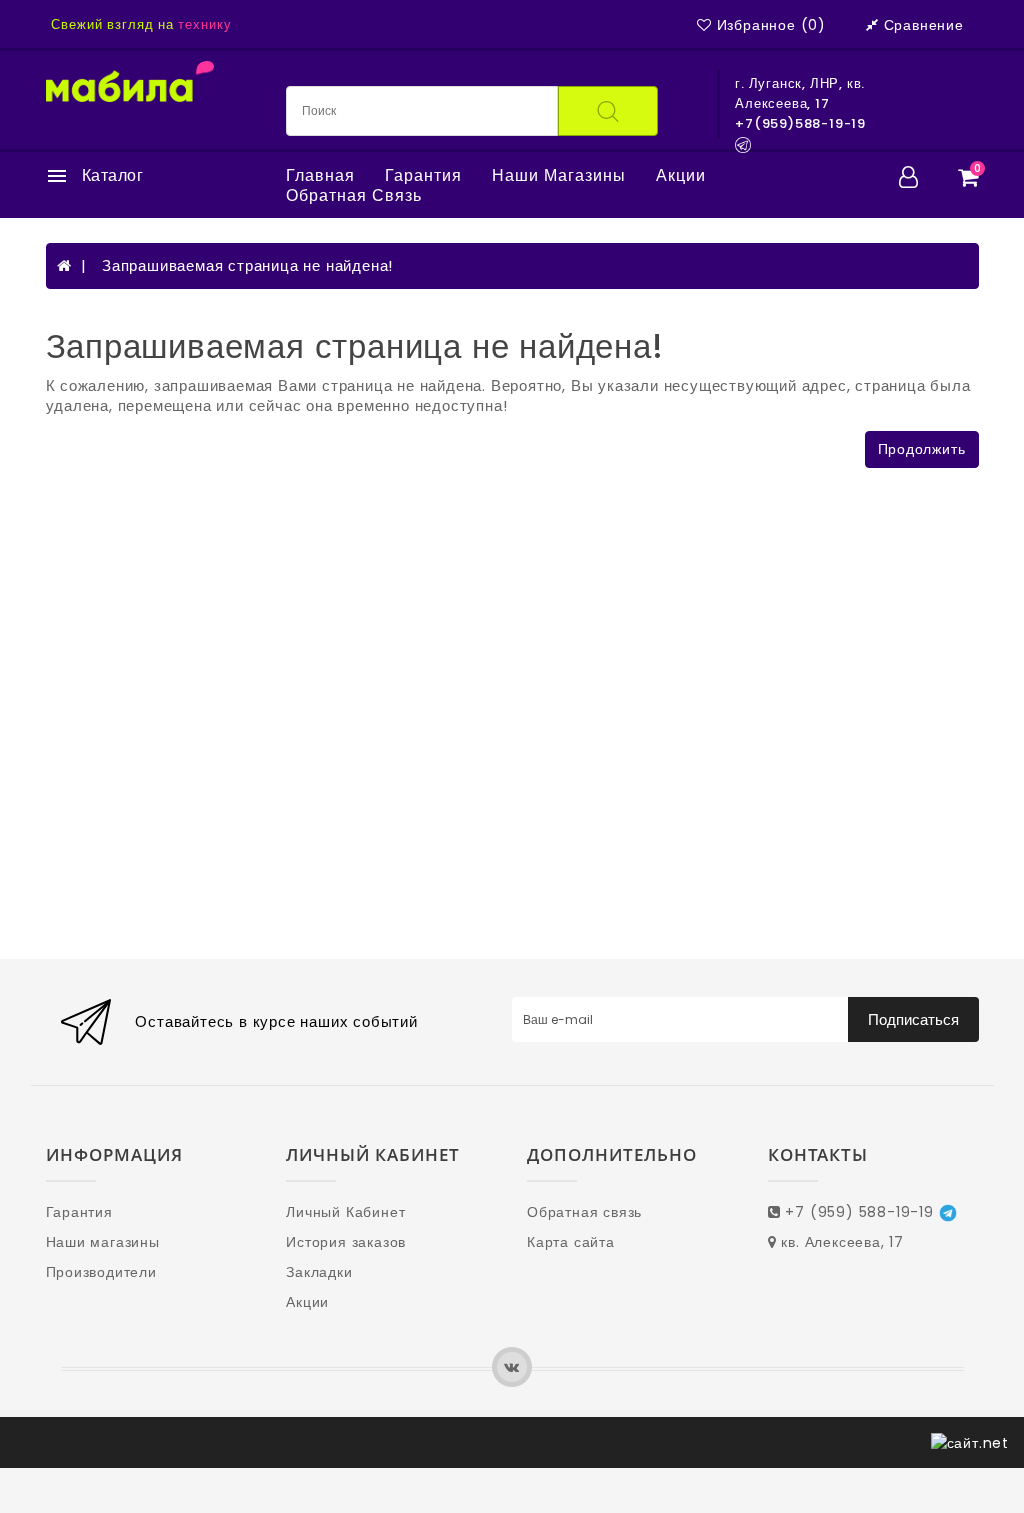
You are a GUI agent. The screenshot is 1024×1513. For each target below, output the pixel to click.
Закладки (319, 1272)
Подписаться (913, 1019)
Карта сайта (571, 1242)
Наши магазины (559, 176)
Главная (320, 176)
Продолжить (922, 449)
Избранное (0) (771, 25)
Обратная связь (354, 196)
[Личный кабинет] (909, 177)
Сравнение (924, 25)
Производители (101, 1272)
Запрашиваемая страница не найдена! (247, 265)
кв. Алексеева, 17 (840, 1242)
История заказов (346, 1242)
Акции (681, 176)
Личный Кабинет (345, 1212)
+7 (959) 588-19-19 (860, 1212)
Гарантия (423, 176)
